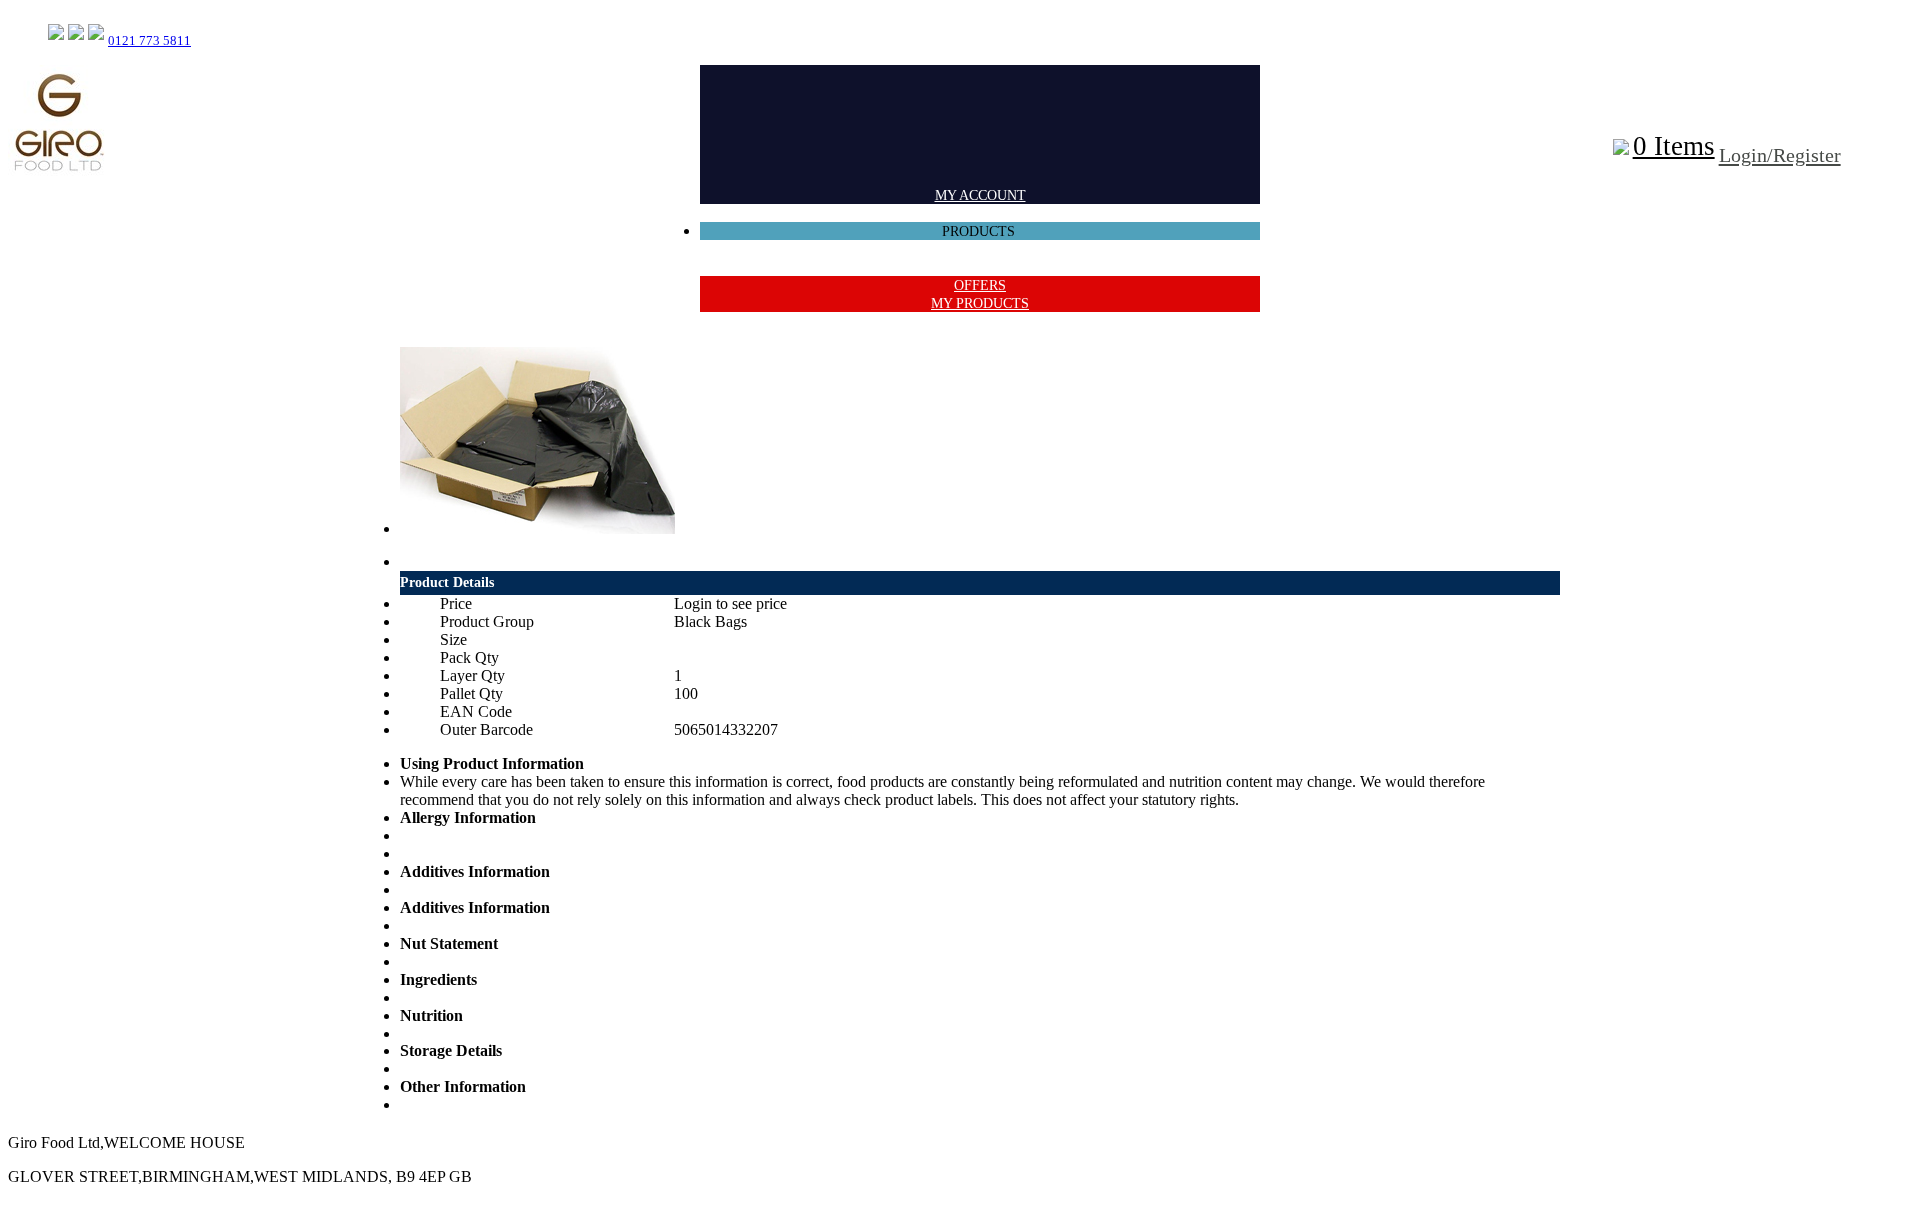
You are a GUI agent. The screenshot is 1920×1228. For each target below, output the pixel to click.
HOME (980, 213)
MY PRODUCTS (980, 303)
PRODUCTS (980, 231)
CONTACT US (980, 249)
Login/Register (1780, 155)
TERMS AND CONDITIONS (980, 267)
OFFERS (980, 285)
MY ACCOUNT (980, 195)
